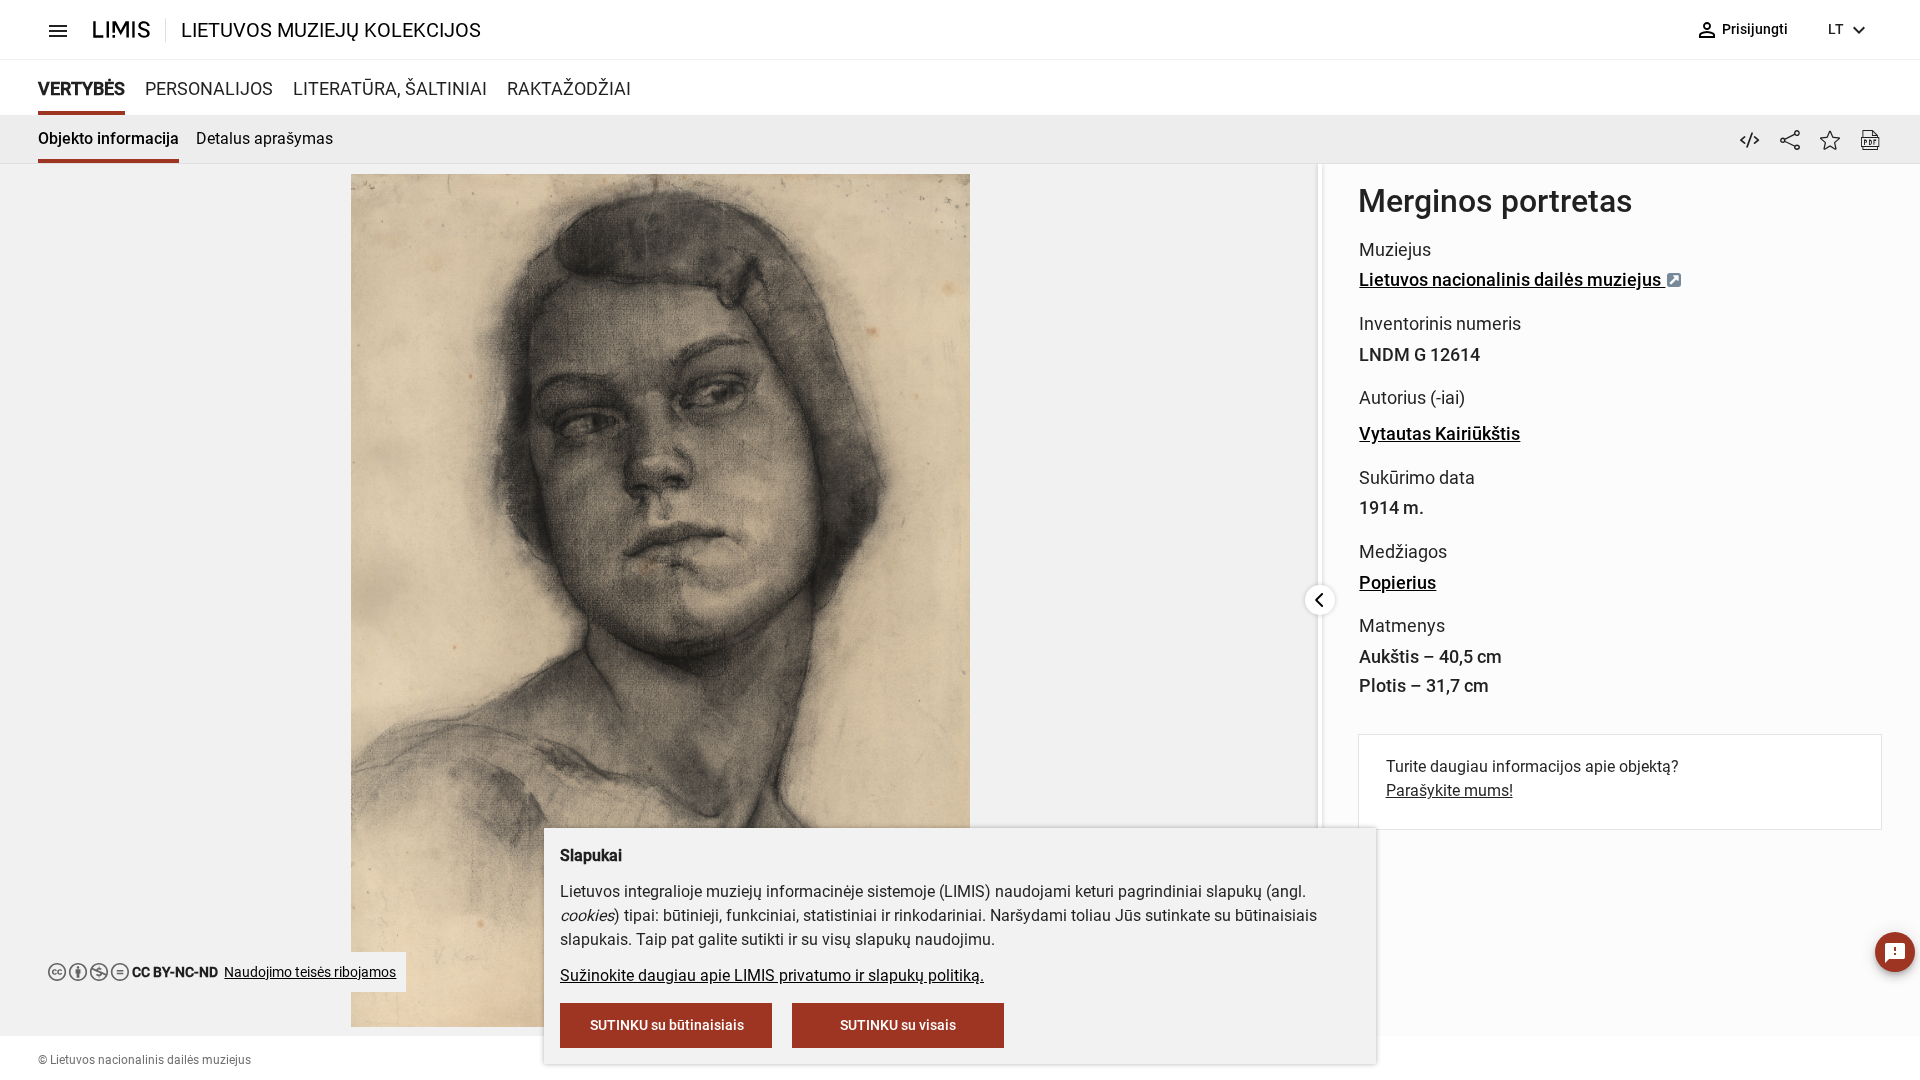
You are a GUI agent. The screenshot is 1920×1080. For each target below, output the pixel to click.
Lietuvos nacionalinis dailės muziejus (1512, 279)
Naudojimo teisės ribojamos (310, 972)
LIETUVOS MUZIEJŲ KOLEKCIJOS (331, 30)
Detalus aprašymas (264, 138)
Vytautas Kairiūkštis (1439, 433)
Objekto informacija (108, 138)
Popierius (1397, 582)
